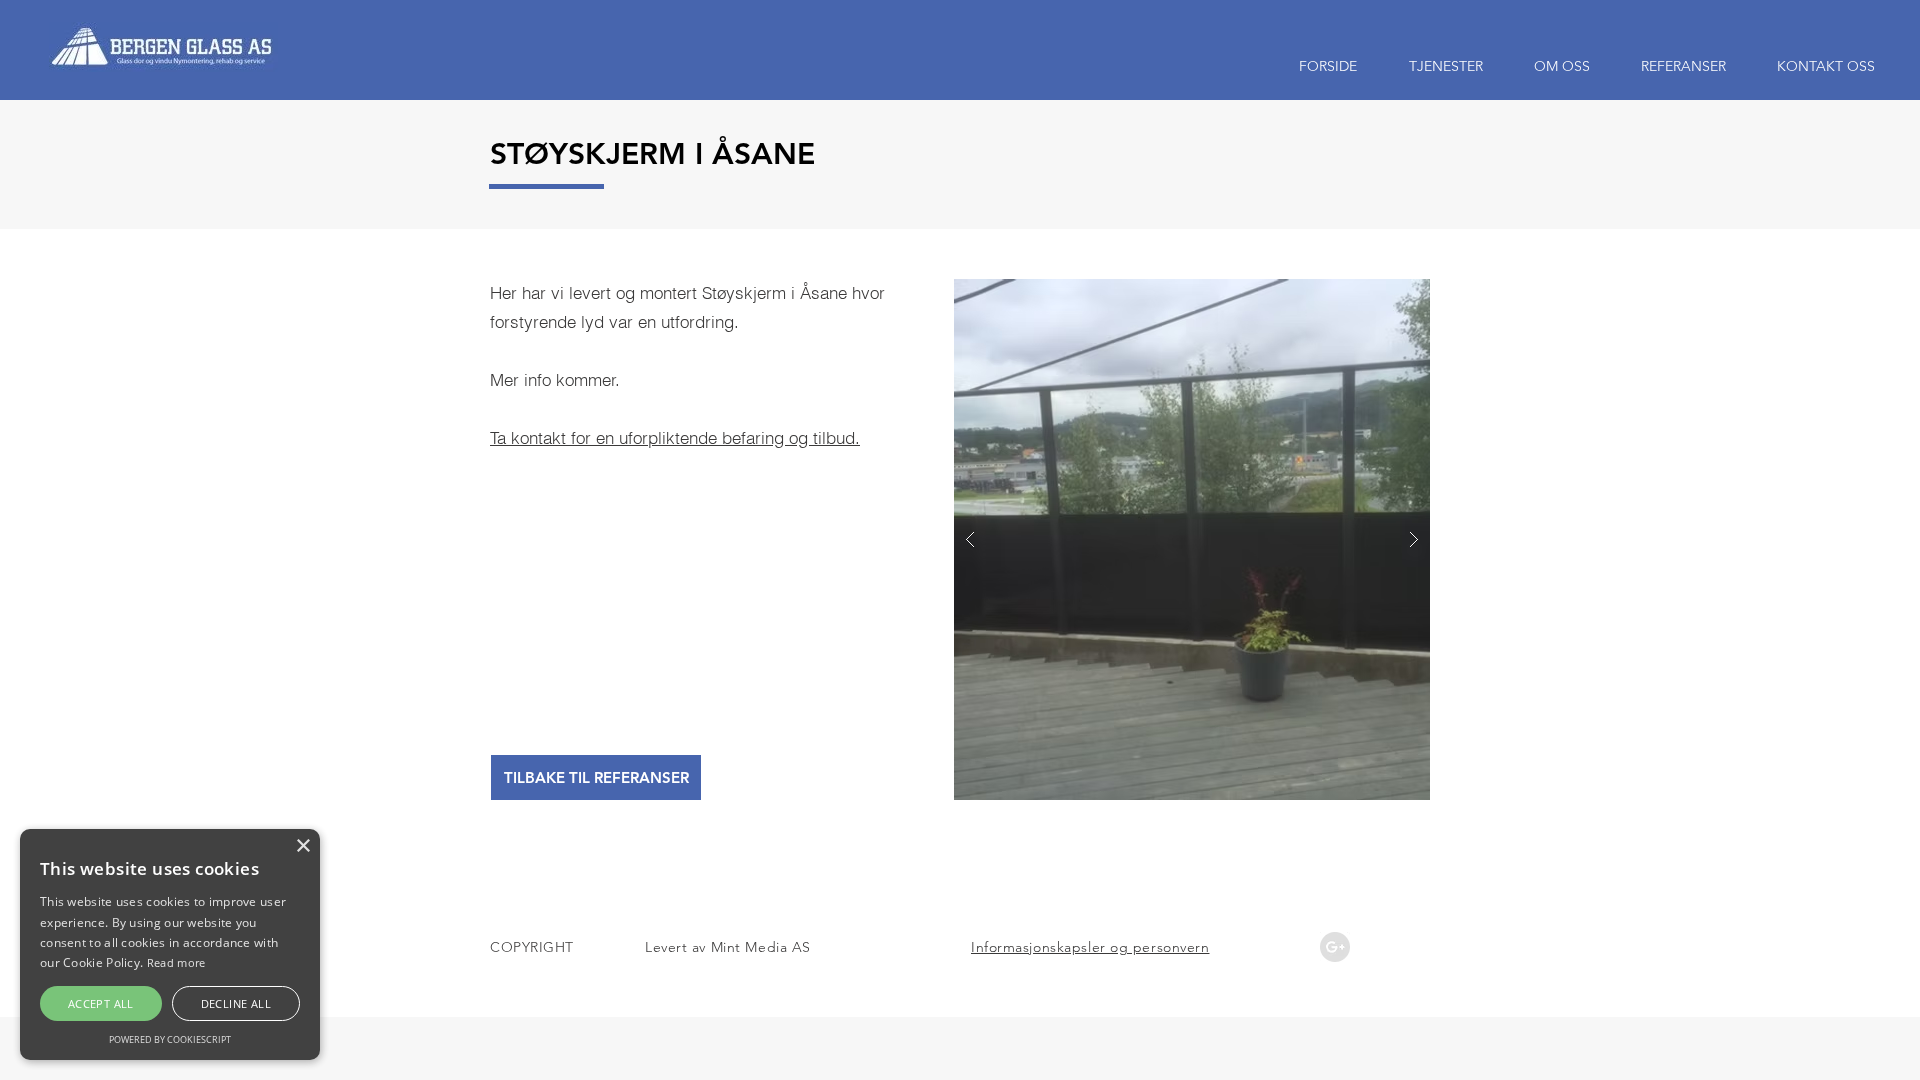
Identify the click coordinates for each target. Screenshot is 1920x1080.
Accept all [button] (101, 1003)
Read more (176, 962)
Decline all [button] (236, 1003)
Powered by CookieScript (170, 1039)
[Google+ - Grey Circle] (1335, 947)
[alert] (170, 944)
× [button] (302, 846)
